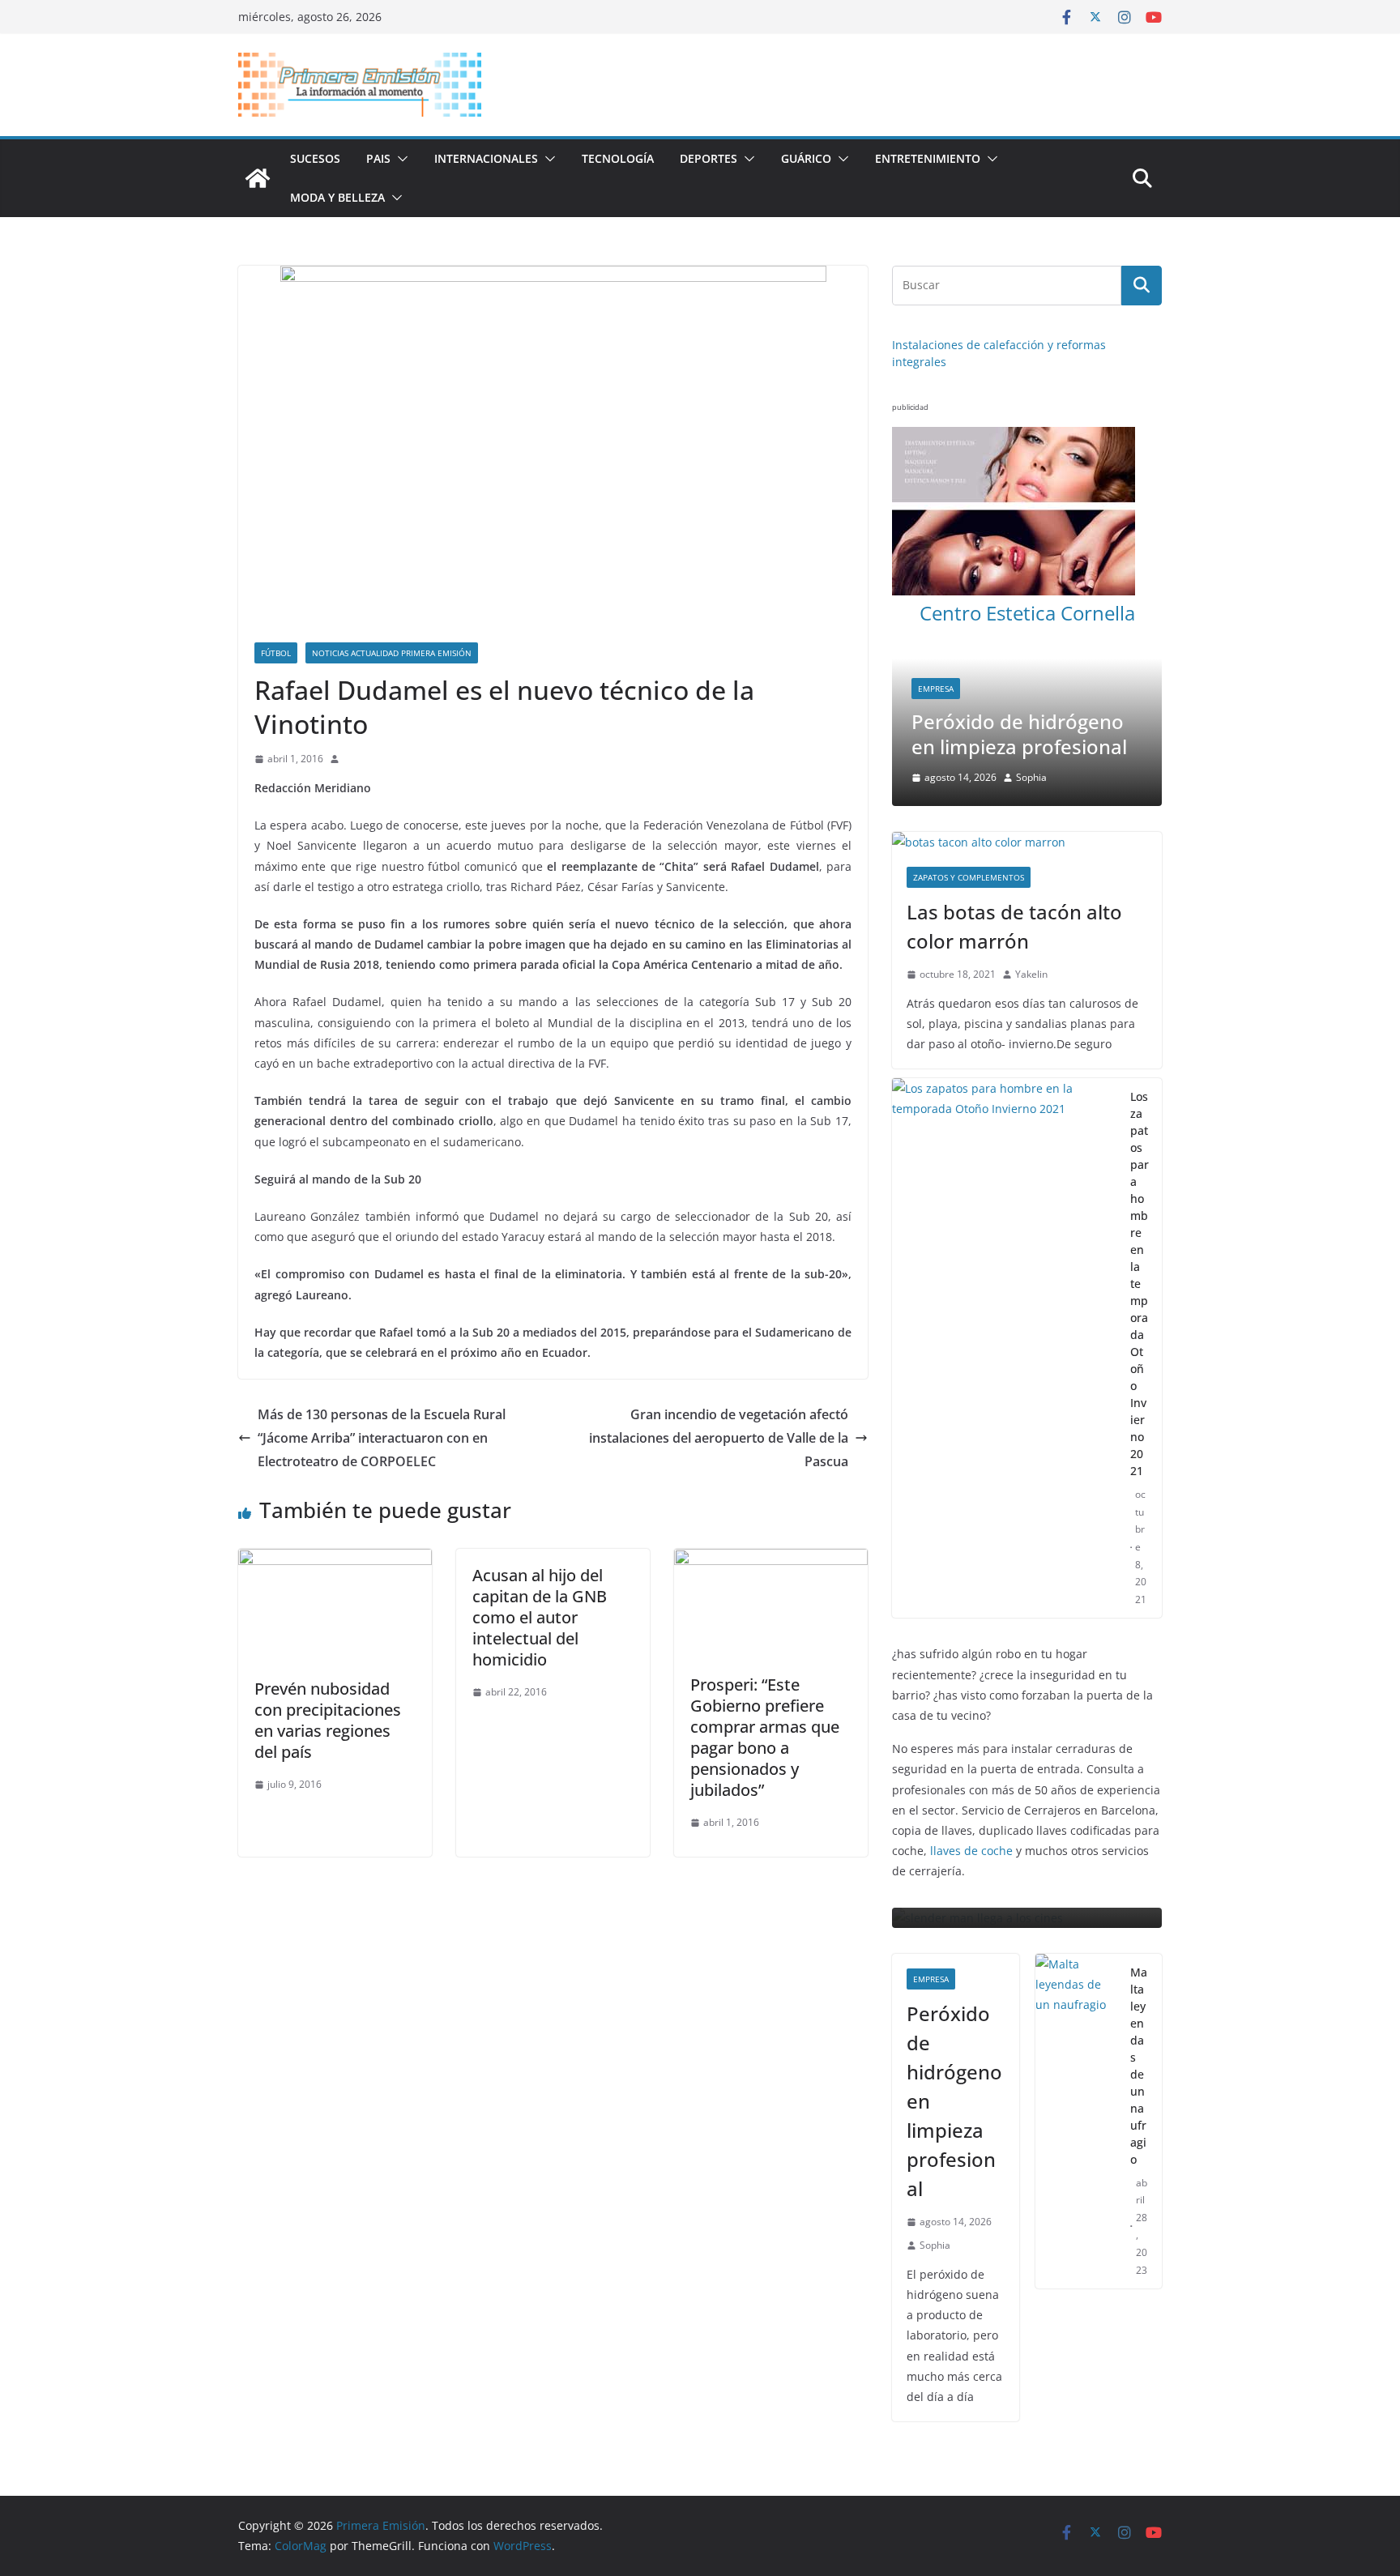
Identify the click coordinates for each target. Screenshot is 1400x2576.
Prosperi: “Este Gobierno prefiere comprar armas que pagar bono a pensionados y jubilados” (765, 1737)
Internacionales (486, 158)
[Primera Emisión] (258, 178)
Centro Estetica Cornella (1027, 613)
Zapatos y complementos (969, 818)
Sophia (935, 2187)
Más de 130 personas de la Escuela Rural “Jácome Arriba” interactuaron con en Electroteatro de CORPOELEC (382, 1438)
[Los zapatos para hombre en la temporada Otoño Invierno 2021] (1005, 1289)
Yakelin (1031, 915)
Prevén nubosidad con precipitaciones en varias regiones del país (328, 1720)
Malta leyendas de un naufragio (1139, 2007)
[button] (399, 159)
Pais (378, 158)
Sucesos (315, 158)
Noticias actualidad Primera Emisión (392, 653)
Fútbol (276, 653)
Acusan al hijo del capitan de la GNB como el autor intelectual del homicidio (540, 1617)
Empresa (910, 689)
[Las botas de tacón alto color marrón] (1027, 783)
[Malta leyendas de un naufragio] (1077, 2063)
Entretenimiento (928, 158)
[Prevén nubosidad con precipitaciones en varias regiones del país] (335, 1560)
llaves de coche (971, 1791)
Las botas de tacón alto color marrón (1014, 867)
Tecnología (618, 158)
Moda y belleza (337, 197)
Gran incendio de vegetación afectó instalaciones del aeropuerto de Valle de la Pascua (719, 1438)
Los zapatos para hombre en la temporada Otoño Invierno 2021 (1140, 1224)
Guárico (806, 158)
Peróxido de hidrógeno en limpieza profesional (993, 734)
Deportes (709, 158)
